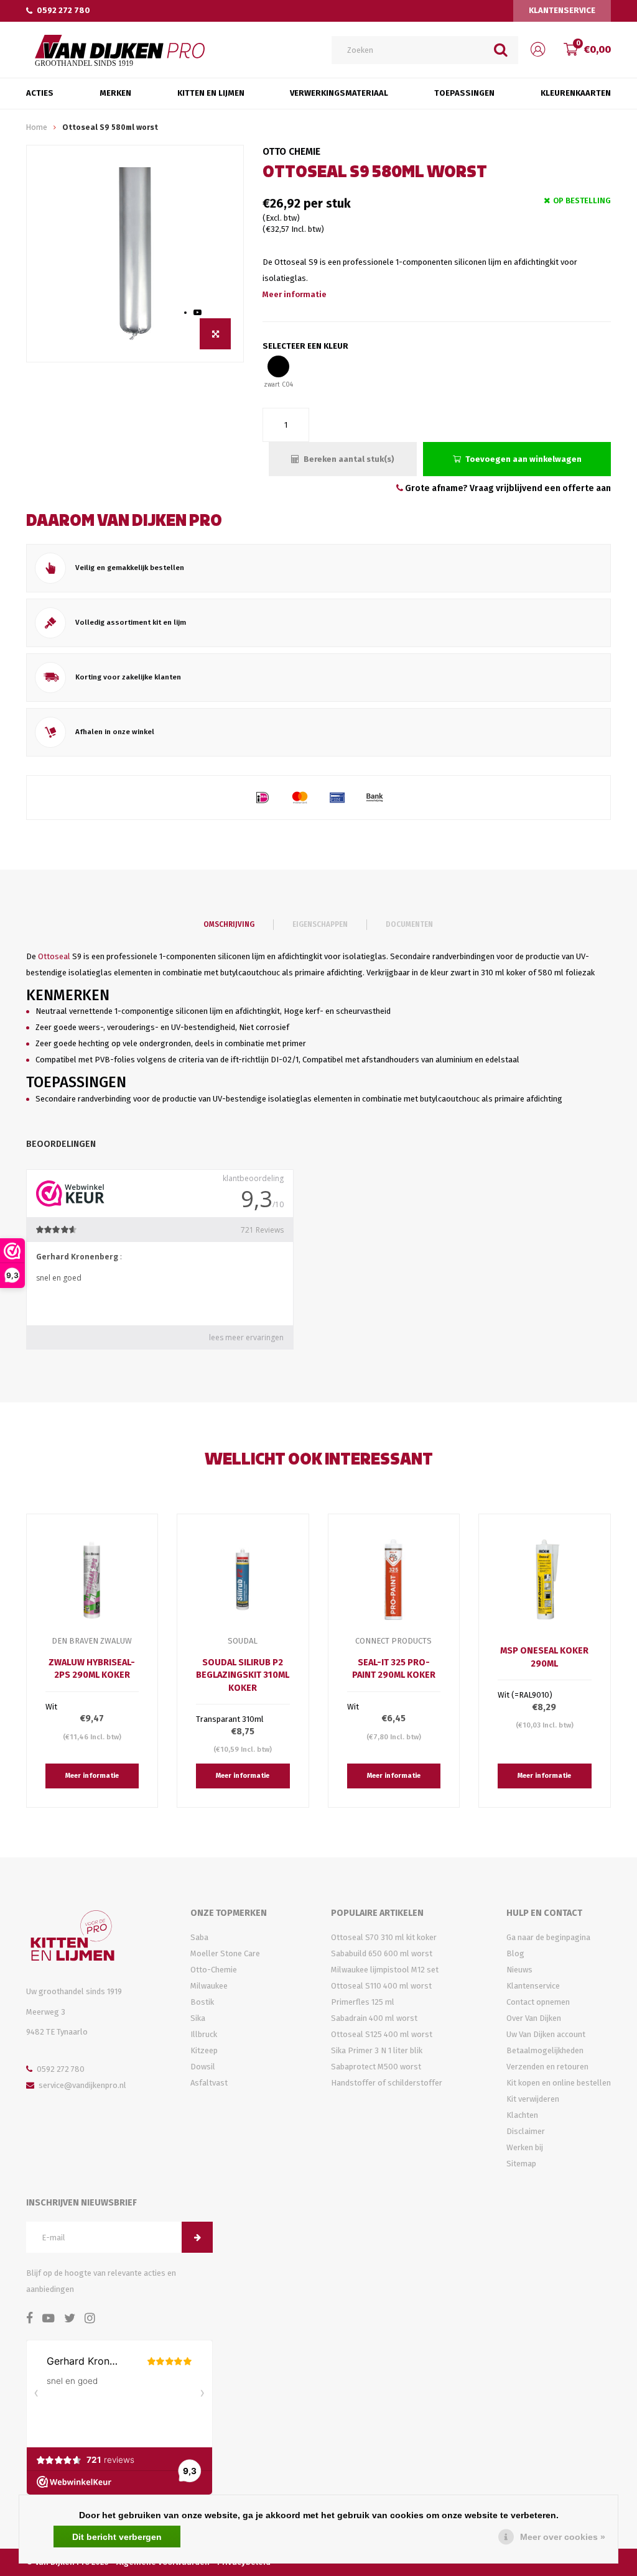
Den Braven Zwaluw (92, 1641)
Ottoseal (54, 956)
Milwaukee (209, 1986)
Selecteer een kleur (305, 346)
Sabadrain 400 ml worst (374, 2018)
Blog (515, 1953)
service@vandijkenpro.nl (82, 2085)
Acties (40, 93)
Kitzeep (204, 2050)
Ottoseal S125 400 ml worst (382, 2034)
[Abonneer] (197, 2237)
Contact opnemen (538, 2002)
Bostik (202, 2002)
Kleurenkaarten (576, 93)
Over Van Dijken (534, 2018)
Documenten (409, 924)
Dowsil (203, 2067)
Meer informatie (295, 294)
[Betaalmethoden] (263, 798)
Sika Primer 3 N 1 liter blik (377, 2050)
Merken (115, 93)
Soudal (243, 1641)
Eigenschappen (320, 924)
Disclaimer (526, 2131)
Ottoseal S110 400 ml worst (381, 1986)
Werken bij (525, 2147)
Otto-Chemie (214, 1970)
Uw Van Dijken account (546, 2034)
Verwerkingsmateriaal (339, 93)
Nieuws (519, 1970)
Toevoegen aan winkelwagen (523, 459)
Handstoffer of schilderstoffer (387, 2083)
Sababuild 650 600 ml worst (382, 1953)
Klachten (522, 2115)
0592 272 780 (63, 10)
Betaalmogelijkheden (545, 2050)
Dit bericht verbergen (117, 2537)
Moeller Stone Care (225, 1953)
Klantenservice (562, 10)
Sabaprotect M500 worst (376, 2067)
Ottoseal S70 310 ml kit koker (384, 1937)
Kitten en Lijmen (211, 93)
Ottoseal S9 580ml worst (110, 127)
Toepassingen (464, 93)
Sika (198, 2018)
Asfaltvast (209, 2083)
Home (37, 127)
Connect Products (393, 1641)
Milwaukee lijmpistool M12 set (385, 1970)
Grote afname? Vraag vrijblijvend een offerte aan (507, 488)
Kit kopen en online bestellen (559, 2083)
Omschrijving (229, 924)
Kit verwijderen (533, 2099)
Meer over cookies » (563, 2537)
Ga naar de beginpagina (548, 1937)
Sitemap (521, 2164)
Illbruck (204, 2034)
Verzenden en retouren (547, 2067)
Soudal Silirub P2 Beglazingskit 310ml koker (243, 1675)
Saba (199, 1937)
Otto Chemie (291, 151)
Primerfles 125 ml (363, 2002)
